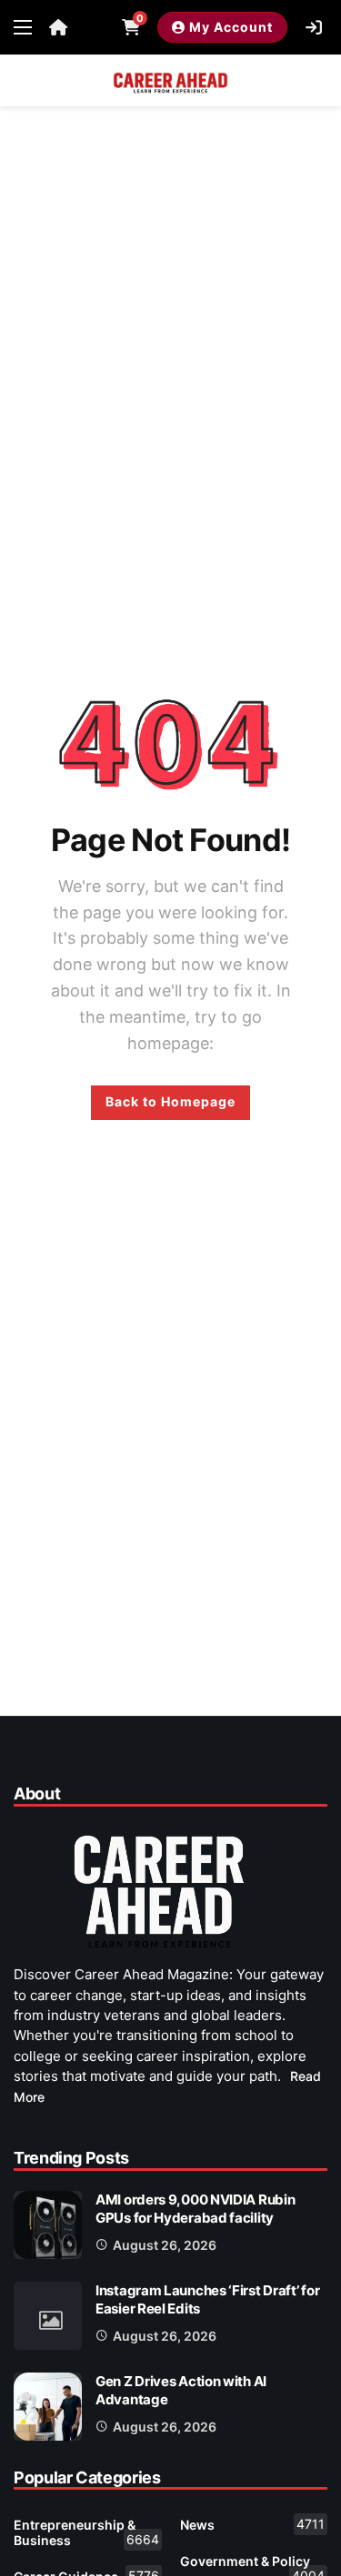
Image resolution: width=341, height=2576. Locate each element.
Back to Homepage (170, 1101)
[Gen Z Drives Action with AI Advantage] (48, 2407)
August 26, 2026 (165, 2245)
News (253, 2524)
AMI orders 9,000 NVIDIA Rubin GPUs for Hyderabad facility (195, 2209)
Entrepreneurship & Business (86, 2532)
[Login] (314, 27)
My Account (231, 27)
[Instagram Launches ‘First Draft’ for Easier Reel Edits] (48, 2316)
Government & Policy (253, 2565)
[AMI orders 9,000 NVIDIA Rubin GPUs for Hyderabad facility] (48, 2225)
